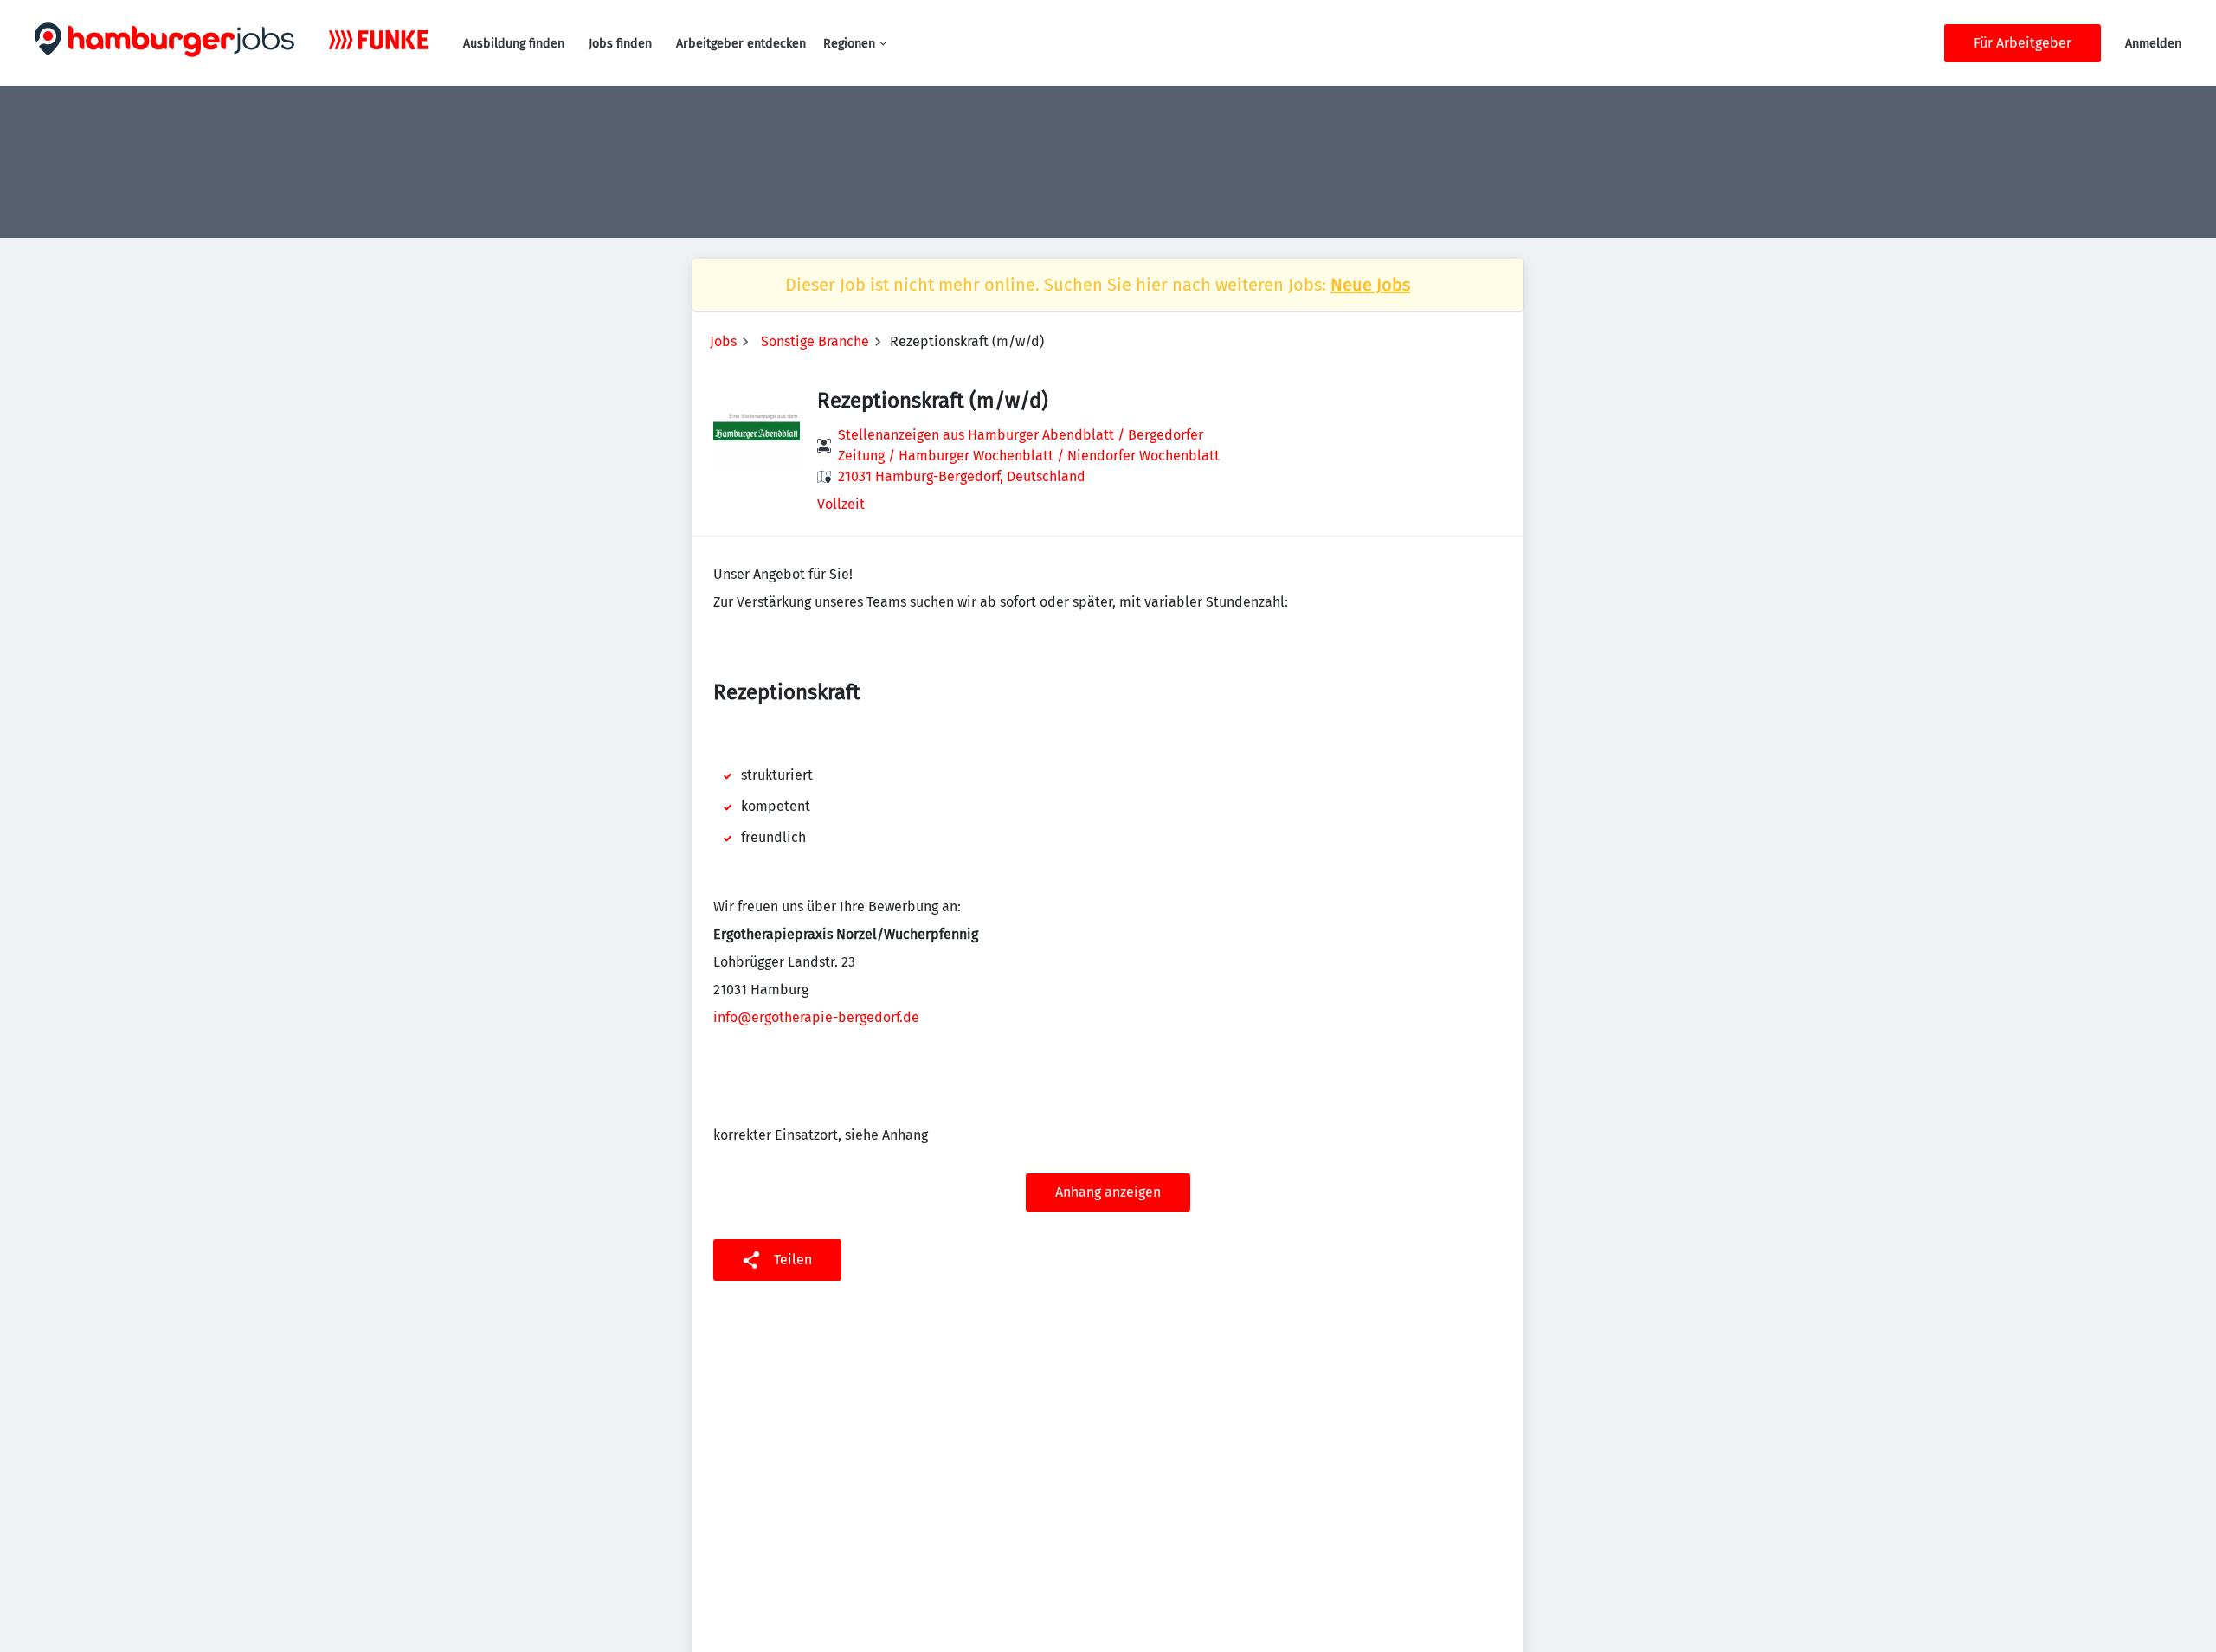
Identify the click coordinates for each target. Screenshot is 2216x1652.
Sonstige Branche (815, 341)
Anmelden (2153, 44)
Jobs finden (620, 44)
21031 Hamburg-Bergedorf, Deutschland (962, 476)
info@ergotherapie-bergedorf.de (816, 1017)
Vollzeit (841, 504)
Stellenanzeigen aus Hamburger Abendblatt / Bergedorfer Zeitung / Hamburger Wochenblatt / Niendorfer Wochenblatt (1029, 445)
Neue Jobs (1370, 285)
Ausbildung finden (514, 44)
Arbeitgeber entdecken (741, 44)
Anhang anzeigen (1108, 1192)
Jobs (723, 341)
